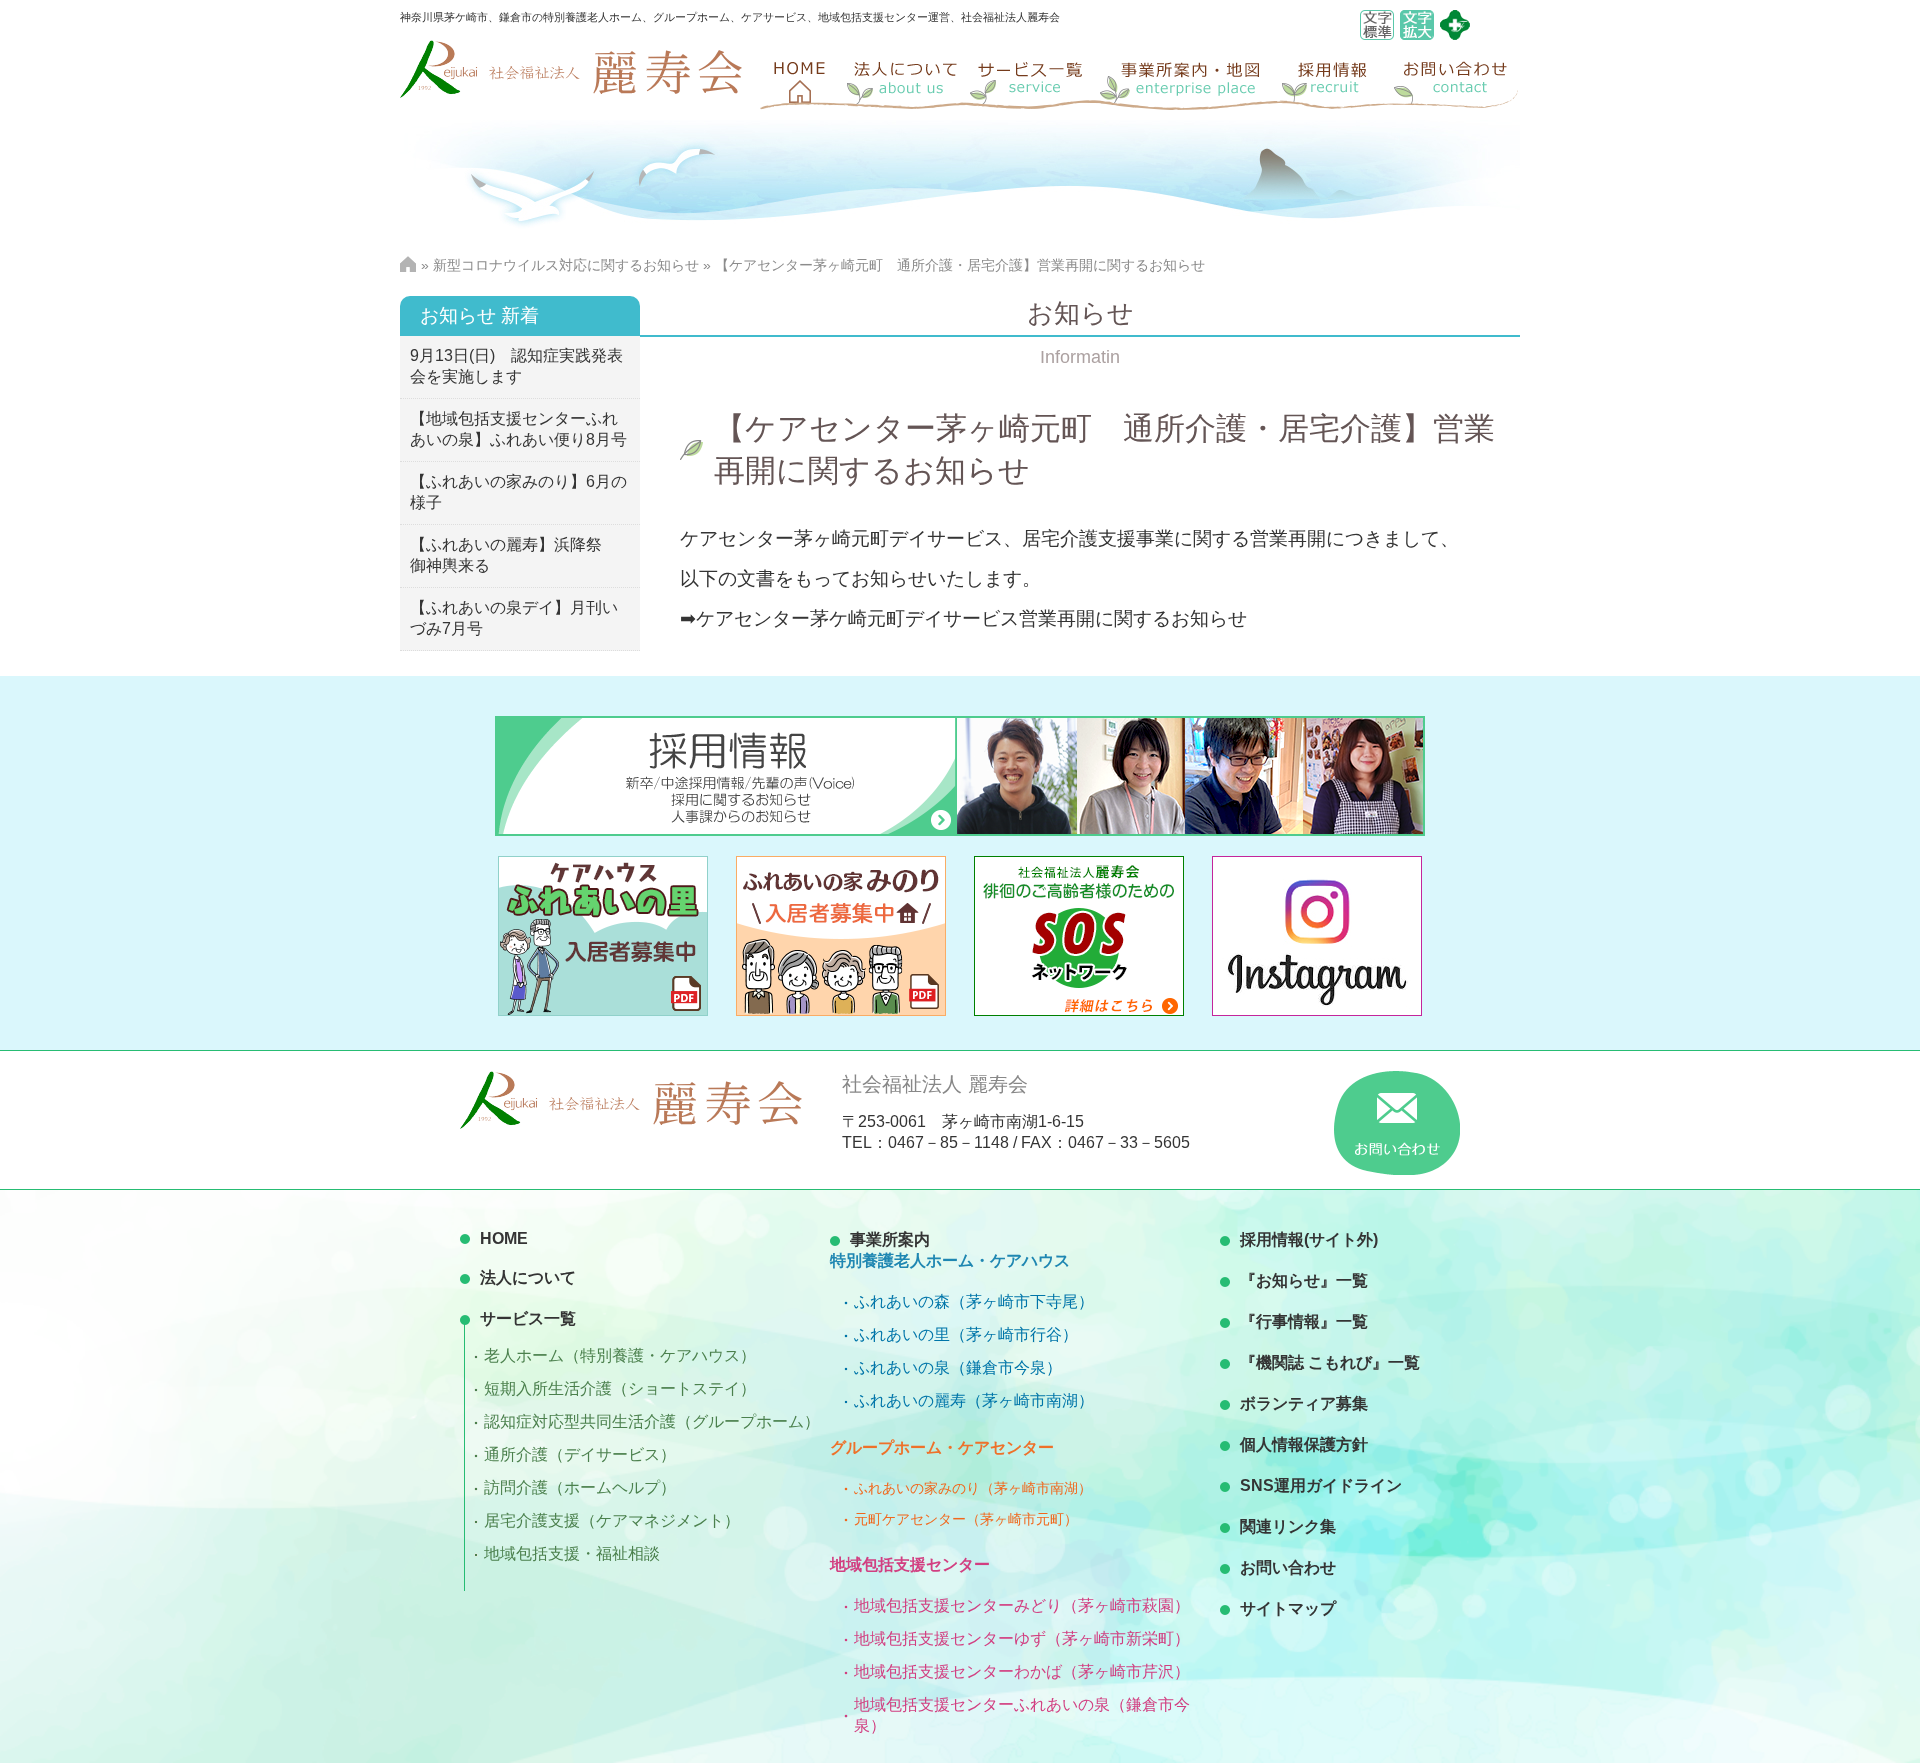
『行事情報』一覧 (1304, 1321)
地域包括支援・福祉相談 (572, 1553)
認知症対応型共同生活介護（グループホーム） (652, 1421)
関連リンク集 (1288, 1526)
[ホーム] (800, 80)
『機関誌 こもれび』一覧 (1330, 1362)
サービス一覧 (528, 1318)
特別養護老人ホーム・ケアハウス (950, 1260)
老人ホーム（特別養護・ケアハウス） (620, 1355)
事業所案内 (890, 1239)
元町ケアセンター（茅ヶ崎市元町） (966, 1519)
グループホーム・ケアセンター (942, 1447)
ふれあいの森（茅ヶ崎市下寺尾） (974, 1301)
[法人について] (905, 80)
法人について (528, 1277)
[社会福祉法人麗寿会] (571, 92)
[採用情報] (1335, 80)
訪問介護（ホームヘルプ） (580, 1487)
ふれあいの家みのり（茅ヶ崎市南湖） (973, 1488)
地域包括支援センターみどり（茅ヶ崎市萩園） (1022, 1605)
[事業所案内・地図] (1190, 80)
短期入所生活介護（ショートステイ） (620, 1388)
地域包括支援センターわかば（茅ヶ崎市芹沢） (1022, 1671)
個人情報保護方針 (1304, 1444)
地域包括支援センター (910, 1564)
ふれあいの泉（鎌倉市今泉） (958, 1367)
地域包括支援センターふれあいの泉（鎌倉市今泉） (1022, 1715)
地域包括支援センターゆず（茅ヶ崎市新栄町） (1022, 1638)
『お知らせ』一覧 (1304, 1280)
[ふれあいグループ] (1455, 34)
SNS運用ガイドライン (1321, 1485)
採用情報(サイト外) (1309, 1239)
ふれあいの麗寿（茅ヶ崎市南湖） (974, 1400)
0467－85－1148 (948, 1142)
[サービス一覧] (1035, 80)
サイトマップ (1288, 1608)
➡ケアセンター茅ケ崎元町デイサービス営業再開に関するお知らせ (963, 618)
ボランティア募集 (1304, 1403)
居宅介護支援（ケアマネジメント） (612, 1520)
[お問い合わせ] (1455, 80)
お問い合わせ (1288, 1567)
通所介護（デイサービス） (580, 1454)
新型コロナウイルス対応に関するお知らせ (566, 265)
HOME (504, 1238)
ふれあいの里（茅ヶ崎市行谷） (966, 1334)
